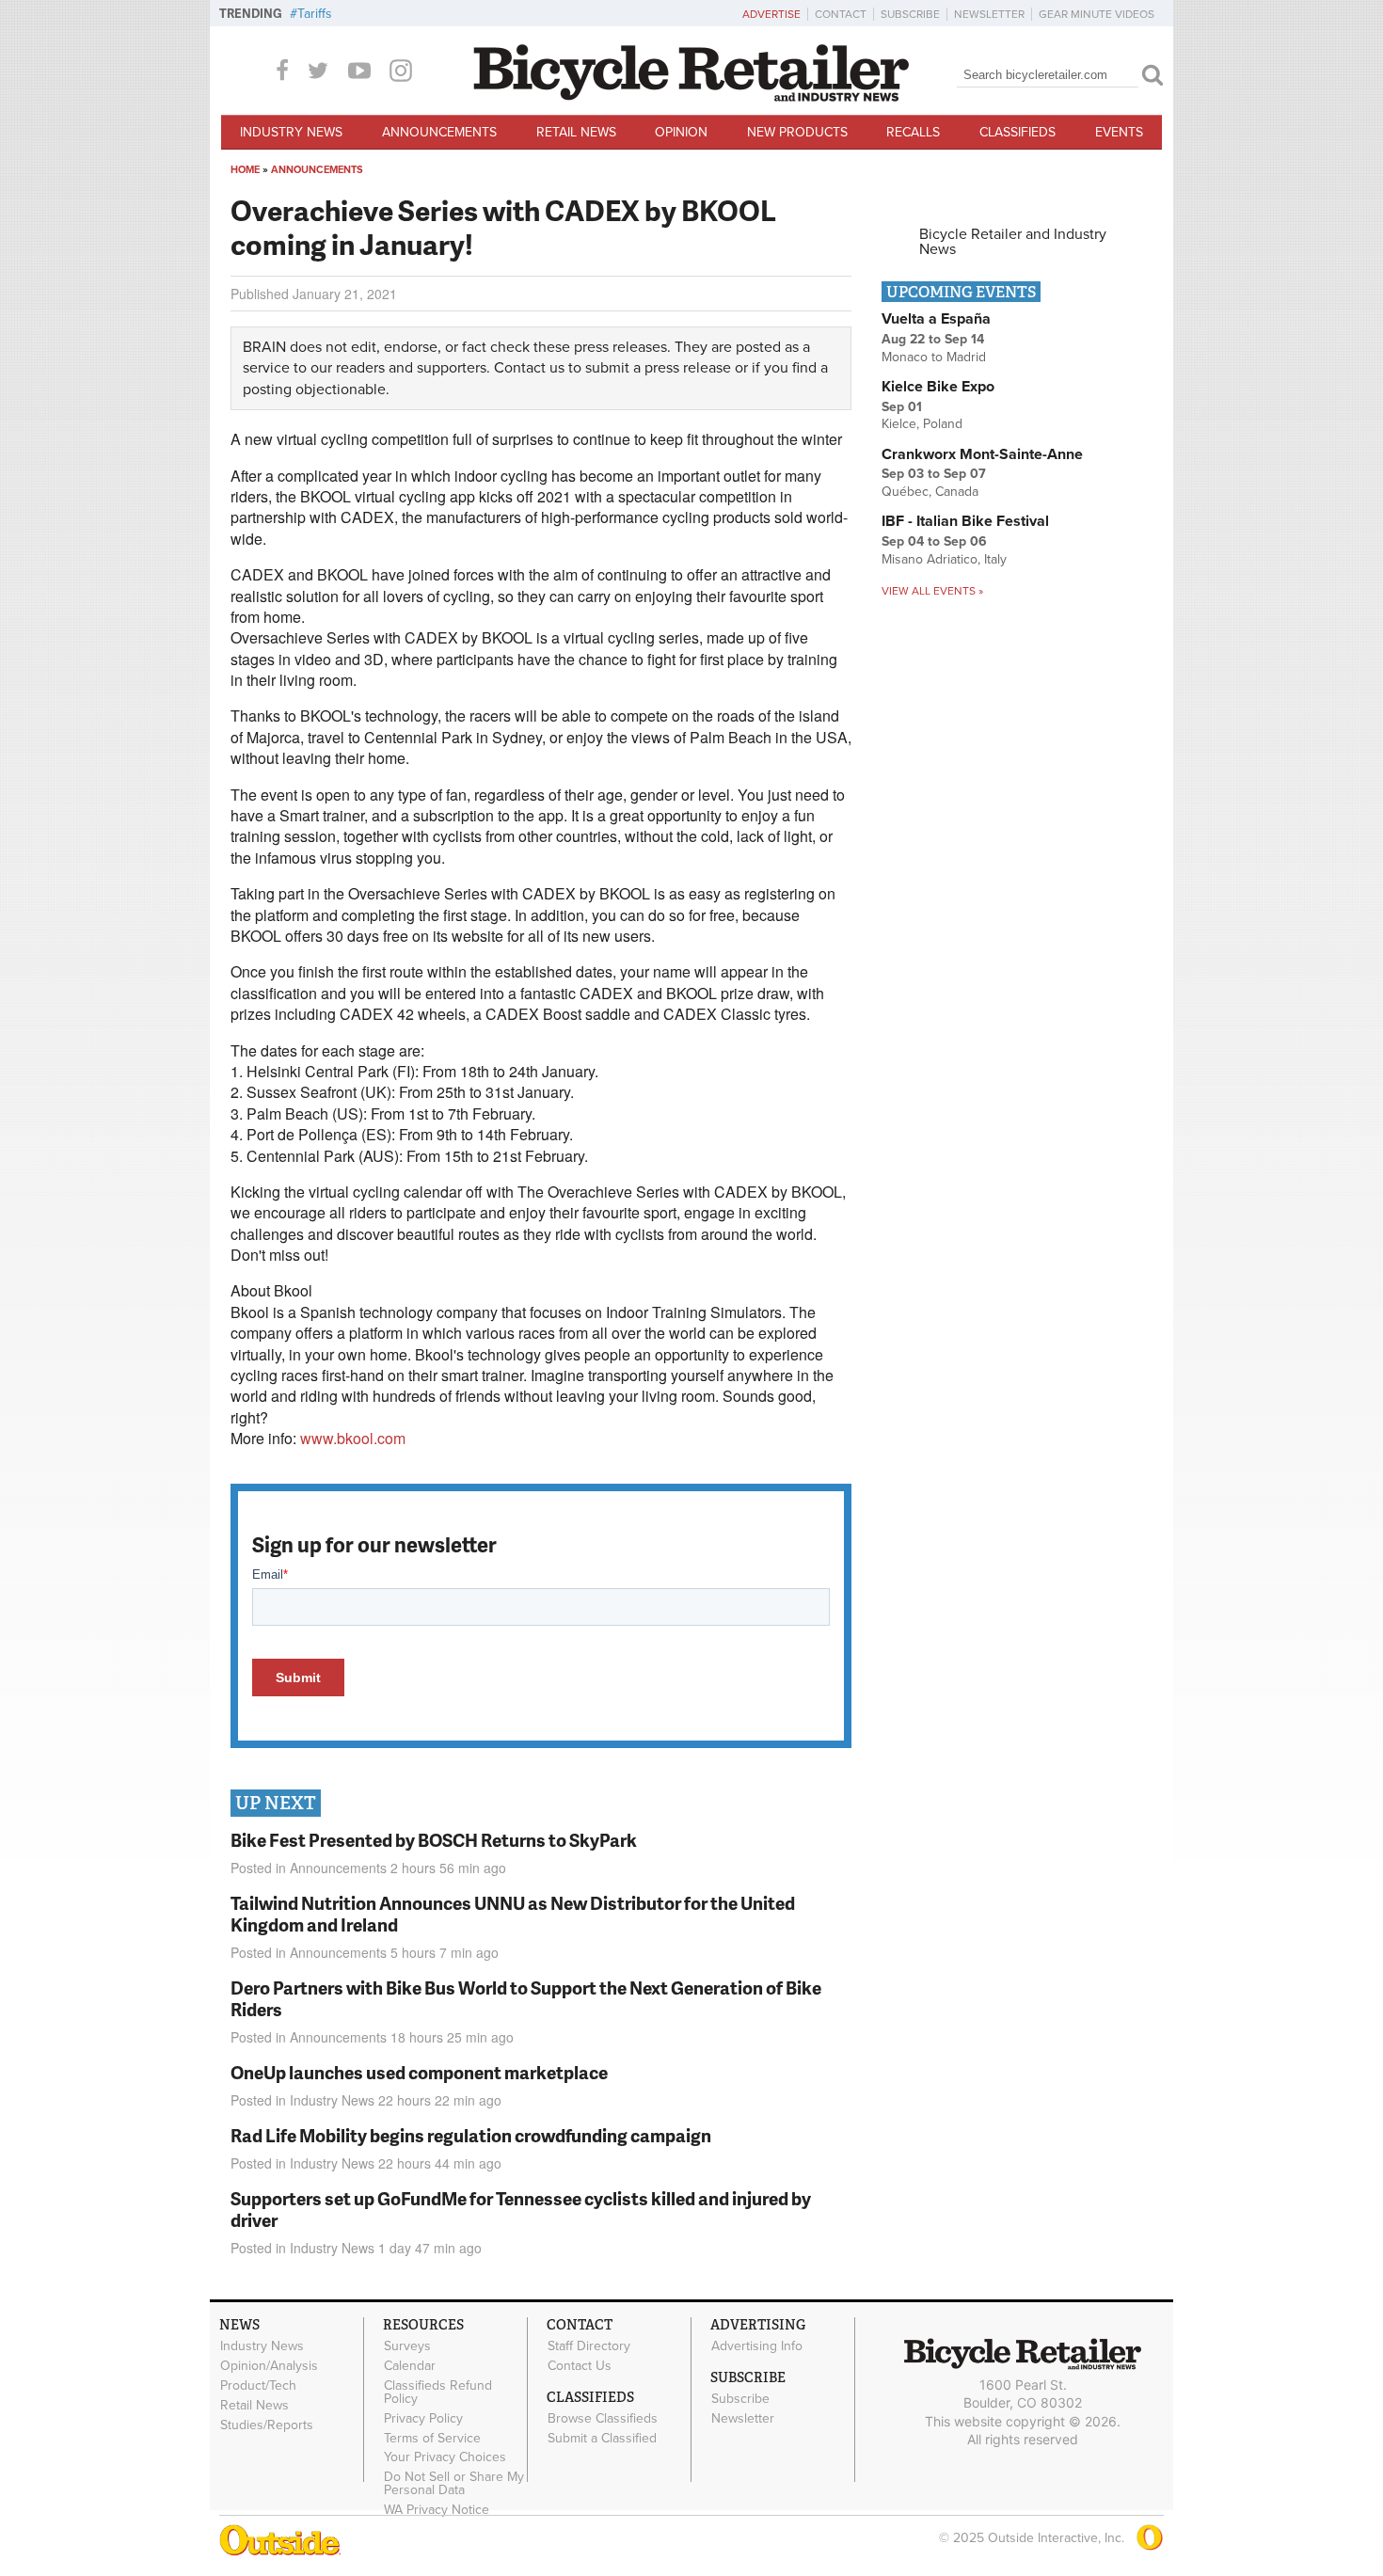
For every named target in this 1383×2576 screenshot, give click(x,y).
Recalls (913, 132)
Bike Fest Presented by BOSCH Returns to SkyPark (434, 1840)
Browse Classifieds (603, 2419)
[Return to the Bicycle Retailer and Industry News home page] (691, 97)
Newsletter (989, 14)
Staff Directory (589, 2346)
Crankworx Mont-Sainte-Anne (982, 454)
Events (1119, 132)
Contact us (529, 368)
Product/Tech (258, 2386)
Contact (841, 14)
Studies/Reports (267, 2425)
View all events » (932, 591)
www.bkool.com (353, 1438)
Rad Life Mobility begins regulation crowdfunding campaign (471, 2135)
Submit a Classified (602, 2438)
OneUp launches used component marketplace (419, 2072)
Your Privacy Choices (445, 2457)
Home (245, 170)
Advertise (771, 14)
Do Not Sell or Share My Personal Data (454, 2484)
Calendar (410, 2366)
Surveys (407, 2346)
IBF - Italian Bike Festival (965, 521)
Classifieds (1017, 132)
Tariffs (315, 14)
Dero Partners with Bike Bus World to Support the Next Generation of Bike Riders (526, 1998)
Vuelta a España (936, 319)
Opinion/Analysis (269, 2366)
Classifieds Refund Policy (438, 2393)
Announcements (439, 132)
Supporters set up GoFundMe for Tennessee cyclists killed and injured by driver (521, 2209)
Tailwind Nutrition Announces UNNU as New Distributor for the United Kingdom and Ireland (513, 1914)
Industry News (291, 132)
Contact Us (580, 2366)
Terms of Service (432, 2438)
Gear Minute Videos (1097, 14)
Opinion (681, 132)
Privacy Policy (423, 2418)
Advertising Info (757, 2346)
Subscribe (910, 14)
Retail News (576, 132)
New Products (797, 132)
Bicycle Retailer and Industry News (1013, 242)
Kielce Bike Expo (938, 387)
